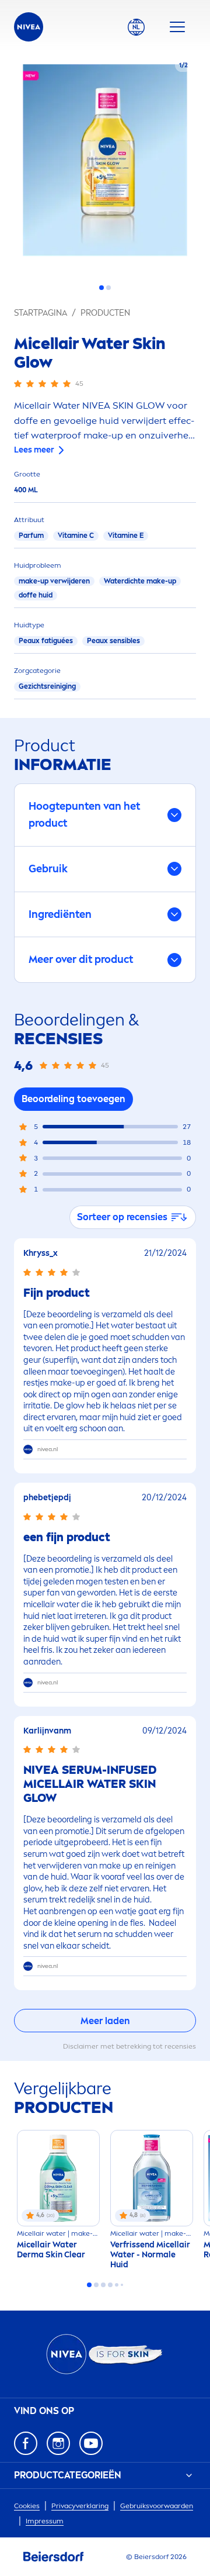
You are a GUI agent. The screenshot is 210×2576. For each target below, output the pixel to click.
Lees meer (34, 450)
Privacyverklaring (80, 2506)
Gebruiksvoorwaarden (157, 2506)
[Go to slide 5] (117, 2285)
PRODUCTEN (105, 313)
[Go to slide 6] (122, 2285)
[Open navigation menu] (177, 27)
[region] (105, 164)
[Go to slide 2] (108, 288)
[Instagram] (58, 2443)
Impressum (45, 2521)
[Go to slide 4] (110, 2285)
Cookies (27, 2506)
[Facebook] (26, 2443)
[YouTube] (91, 2443)
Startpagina (41, 313)
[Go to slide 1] (101, 288)
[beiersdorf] (54, 2557)
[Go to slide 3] (103, 2285)
